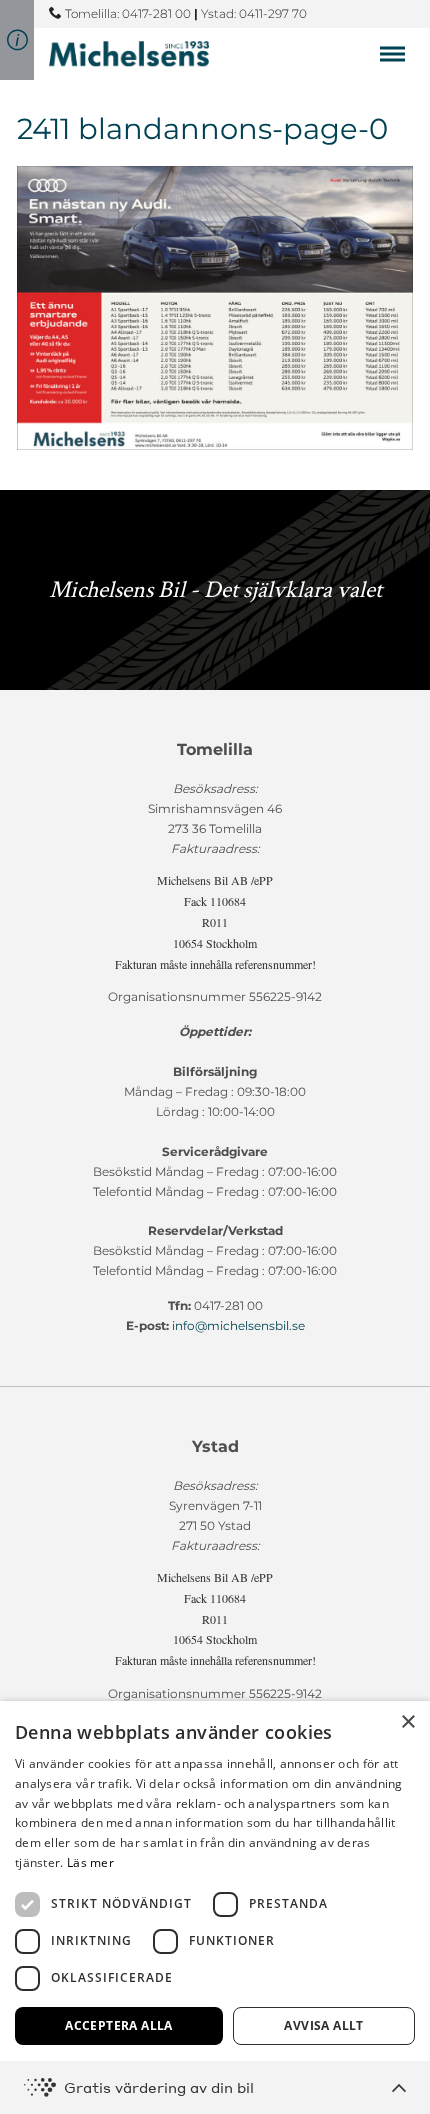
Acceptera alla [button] (119, 2025)
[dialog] (215, 1907)
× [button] (407, 1722)
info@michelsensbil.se (238, 1325)
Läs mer (90, 1862)
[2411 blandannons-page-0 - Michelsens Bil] (129, 53)
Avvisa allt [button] (323, 2025)
